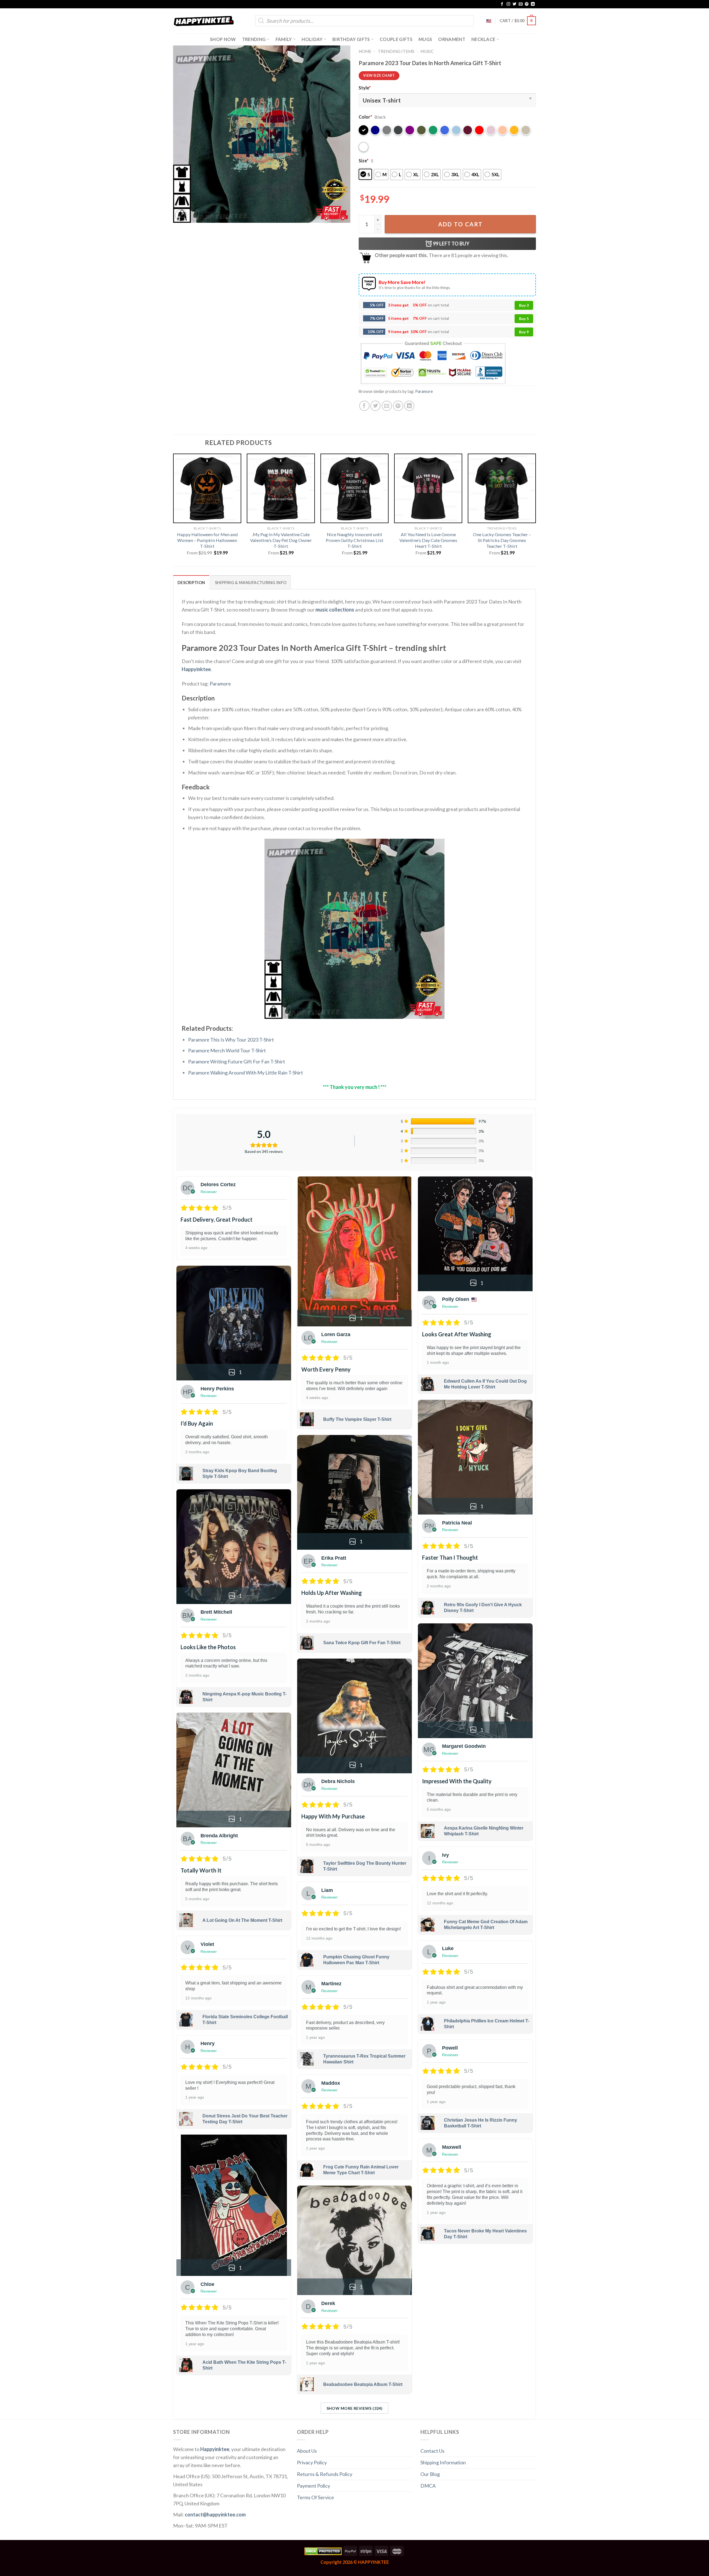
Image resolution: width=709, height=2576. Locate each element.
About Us (307, 2451)
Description (191, 583)
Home (365, 51)
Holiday (312, 39)
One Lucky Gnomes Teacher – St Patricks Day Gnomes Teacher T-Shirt (502, 540)
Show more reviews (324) (355, 2408)
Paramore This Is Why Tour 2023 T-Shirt (231, 1040)
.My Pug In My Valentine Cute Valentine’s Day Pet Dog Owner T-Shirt (281, 540)
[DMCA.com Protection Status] (323, 2551)
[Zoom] (181, 215)
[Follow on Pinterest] (527, 4)
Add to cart (460, 224)
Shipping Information (443, 2462)
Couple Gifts (396, 39)
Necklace (483, 39)
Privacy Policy (312, 2462)
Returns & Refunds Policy (325, 2474)
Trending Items (396, 51)
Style (365, 88)
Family (284, 39)
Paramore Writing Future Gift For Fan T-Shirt (237, 1061)
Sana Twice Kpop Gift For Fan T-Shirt (362, 1643)
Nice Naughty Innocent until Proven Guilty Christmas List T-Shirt (354, 540)
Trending (254, 39)
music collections (335, 610)
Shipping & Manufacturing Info (251, 583)
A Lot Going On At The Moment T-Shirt (242, 1920)
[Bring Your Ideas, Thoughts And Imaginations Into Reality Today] (204, 21)
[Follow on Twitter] (515, 4)
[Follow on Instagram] (508, 4)
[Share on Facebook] (364, 406)
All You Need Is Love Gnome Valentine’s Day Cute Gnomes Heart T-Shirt (428, 540)
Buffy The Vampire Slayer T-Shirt (357, 1419)
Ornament (452, 39)
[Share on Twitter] (375, 406)
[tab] (191, 582)
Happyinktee (196, 669)
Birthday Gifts (351, 39)
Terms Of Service (315, 2497)
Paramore (424, 391)
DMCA (428, 2486)
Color (365, 117)
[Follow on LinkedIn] (533, 4)
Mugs (425, 39)
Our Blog (430, 2474)
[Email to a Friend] (387, 406)
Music (427, 51)
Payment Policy (314, 2486)
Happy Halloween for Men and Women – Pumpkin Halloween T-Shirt (207, 540)
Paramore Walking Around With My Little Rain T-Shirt (246, 1073)
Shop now (223, 39)
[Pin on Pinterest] (398, 406)
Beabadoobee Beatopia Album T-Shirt (363, 2384)
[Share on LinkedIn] (409, 406)
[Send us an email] (521, 4)
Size (364, 161)
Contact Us (432, 2451)
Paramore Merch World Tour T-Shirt (227, 1050)
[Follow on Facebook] (502, 4)
